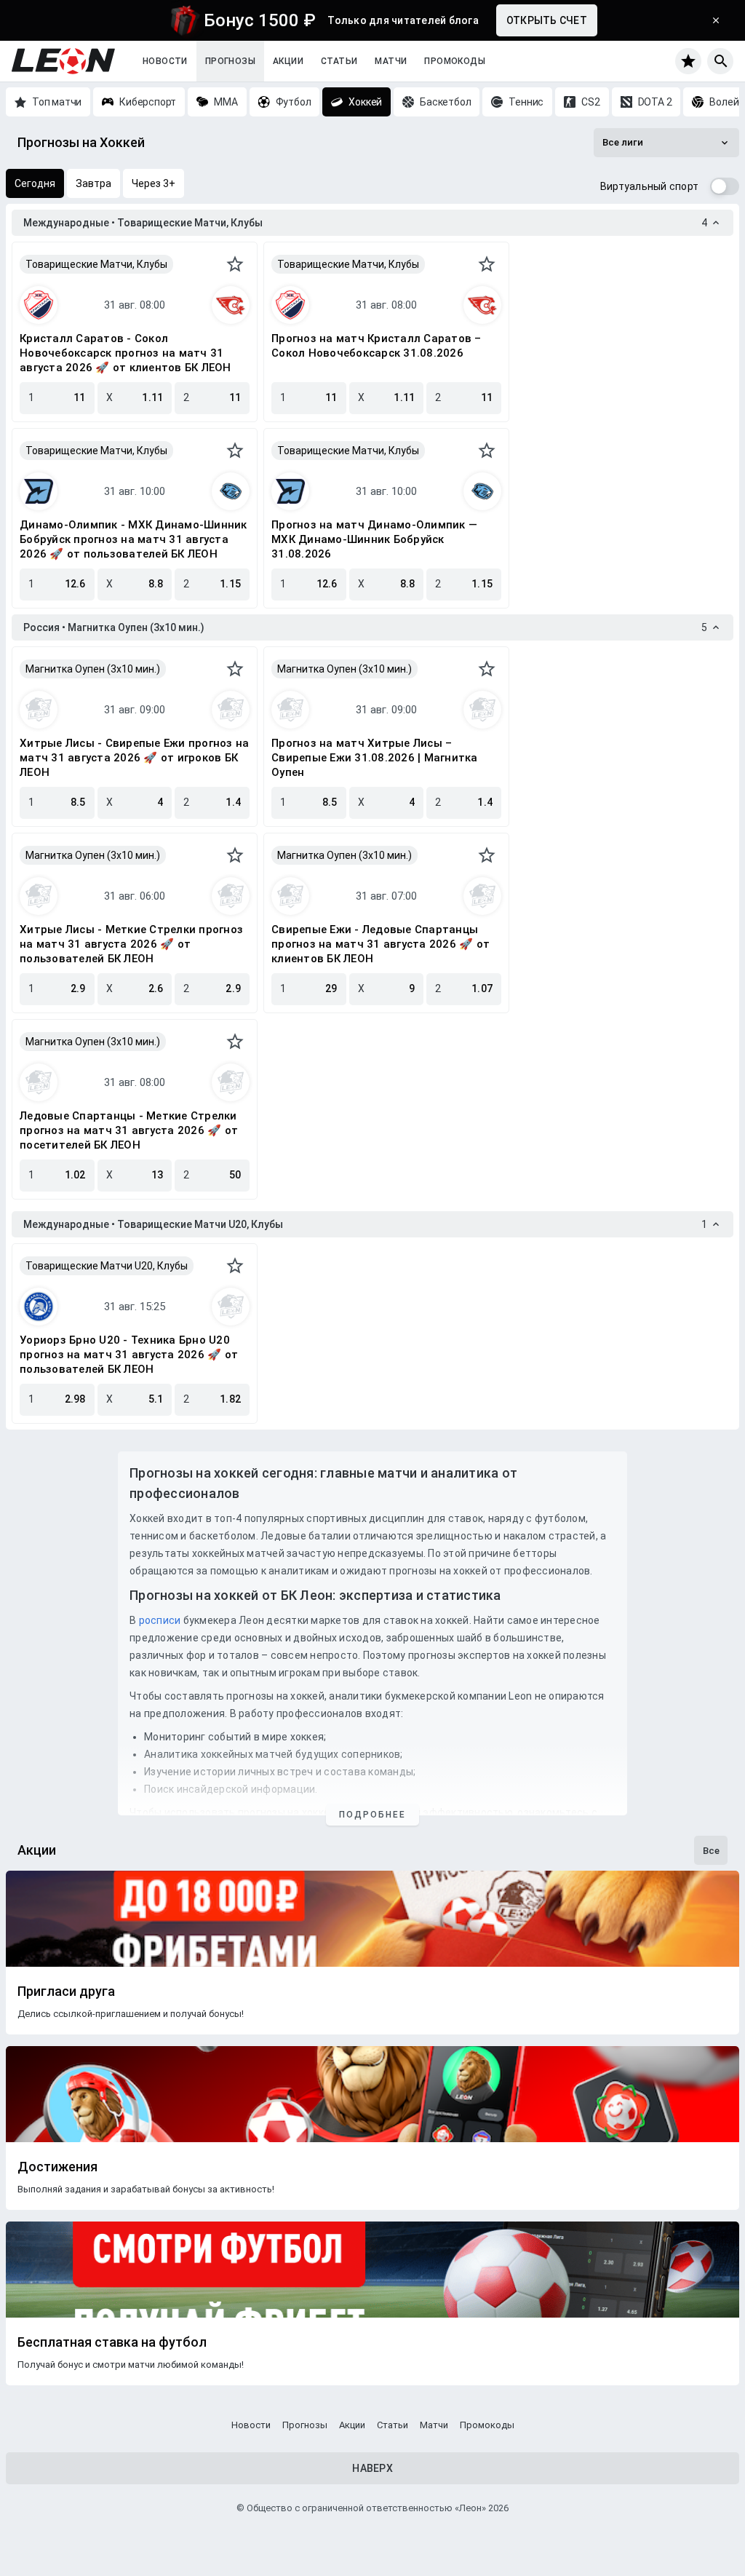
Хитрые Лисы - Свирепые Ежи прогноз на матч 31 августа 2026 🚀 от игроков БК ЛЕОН (134, 758)
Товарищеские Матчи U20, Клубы (107, 1266)
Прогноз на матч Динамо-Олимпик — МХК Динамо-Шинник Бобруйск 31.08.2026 (374, 539)
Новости (165, 61)
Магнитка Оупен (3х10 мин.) (93, 669)
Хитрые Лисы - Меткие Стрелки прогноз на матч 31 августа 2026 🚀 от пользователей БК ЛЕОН (131, 944)
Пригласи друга (66, 1992)
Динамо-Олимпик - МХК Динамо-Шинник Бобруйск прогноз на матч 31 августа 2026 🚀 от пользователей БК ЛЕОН (134, 539)
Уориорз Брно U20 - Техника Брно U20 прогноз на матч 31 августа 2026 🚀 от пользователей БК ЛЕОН (129, 1355)
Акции (288, 61)
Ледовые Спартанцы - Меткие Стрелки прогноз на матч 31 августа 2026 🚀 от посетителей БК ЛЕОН (129, 1130)
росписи (160, 1620)
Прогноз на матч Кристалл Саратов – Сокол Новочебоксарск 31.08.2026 (377, 346)
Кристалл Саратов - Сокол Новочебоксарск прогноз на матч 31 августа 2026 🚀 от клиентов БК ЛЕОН (126, 353)
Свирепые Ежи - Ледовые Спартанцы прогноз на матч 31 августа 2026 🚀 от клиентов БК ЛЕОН (381, 944)
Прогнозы (230, 61)
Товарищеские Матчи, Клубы (96, 264)
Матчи (391, 61)
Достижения (57, 2167)
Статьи (339, 61)
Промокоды (455, 61)
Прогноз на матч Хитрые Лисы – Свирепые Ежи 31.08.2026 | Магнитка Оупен (375, 758)
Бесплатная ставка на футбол (112, 2342)
